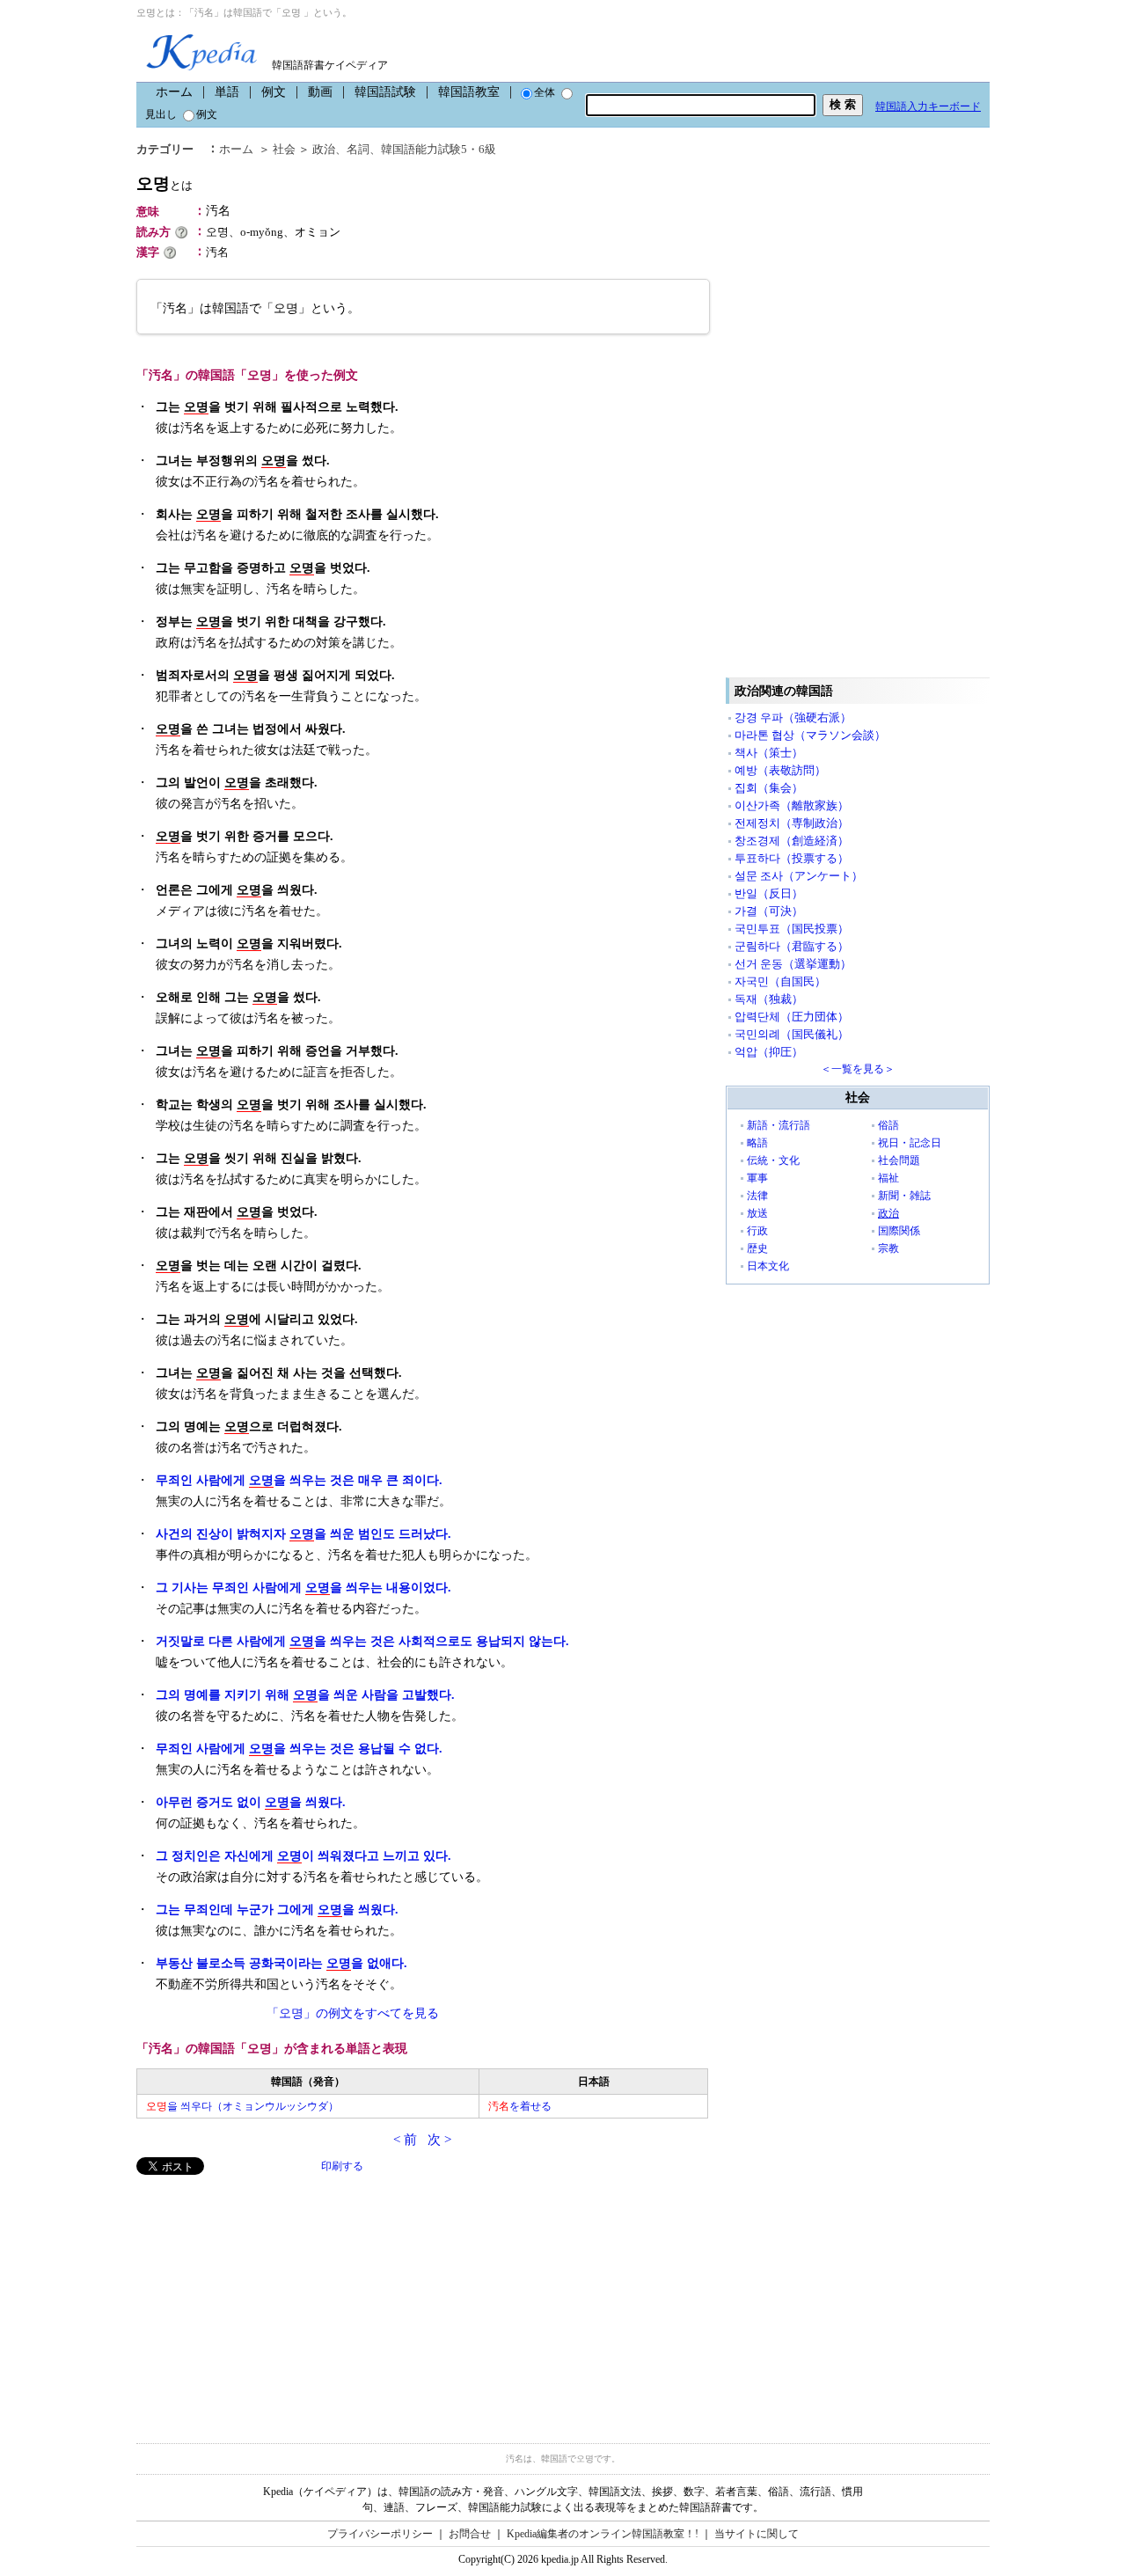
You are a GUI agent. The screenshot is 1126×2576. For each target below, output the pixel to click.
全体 (545, 92)
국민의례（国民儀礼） (792, 1034)
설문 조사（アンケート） (799, 876)
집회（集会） (769, 788)
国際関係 (899, 1231)
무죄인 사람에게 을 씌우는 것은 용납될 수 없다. (299, 1749)
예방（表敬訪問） (780, 770)
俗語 (888, 1125)
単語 (227, 92)
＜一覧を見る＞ (858, 1069)
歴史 (757, 1248)
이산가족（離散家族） (792, 805)
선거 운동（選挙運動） (793, 964)
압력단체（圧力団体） (792, 1017)
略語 (757, 1143)
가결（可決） (769, 911)
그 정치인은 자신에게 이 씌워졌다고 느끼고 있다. (303, 1856)
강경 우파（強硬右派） (793, 717)
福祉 (888, 1178)
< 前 (405, 2140)
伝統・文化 (773, 1160)
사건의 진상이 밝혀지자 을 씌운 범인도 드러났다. (303, 1534)
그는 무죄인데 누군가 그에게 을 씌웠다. (277, 1910)
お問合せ (470, 2534)
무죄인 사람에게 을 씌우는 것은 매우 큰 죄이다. (299, 1480)
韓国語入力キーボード (928, 106)
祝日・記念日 (910, 1143)
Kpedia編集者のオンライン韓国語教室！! (603, 2534)
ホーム (174, 92)
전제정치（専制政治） (792, 823)
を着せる (520, 2106)
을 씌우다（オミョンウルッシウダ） (242, 2106)
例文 (274, 92)
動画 (320, 92)
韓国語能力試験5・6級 (439, 149)
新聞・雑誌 (904, 1196)
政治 (324, 149)
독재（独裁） (769, 999)
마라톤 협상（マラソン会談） (810, 735)
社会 (284, 149)
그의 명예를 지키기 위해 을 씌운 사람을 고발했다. (305, 1695)
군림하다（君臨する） (792, 946)
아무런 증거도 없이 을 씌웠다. (251, 1802)
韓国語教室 (469, 92)
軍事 (757, 1178)
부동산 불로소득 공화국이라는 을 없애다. (281, 1963)
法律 (757, 1196)
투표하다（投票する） (792, 858)
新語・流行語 (779, 1125)
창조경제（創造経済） (792, 841)
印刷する (342, 2166)
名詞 (358, 149)
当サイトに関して (757, 2534)
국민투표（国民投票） (792, 929)
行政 (757, 1231)
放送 (757, 1213)
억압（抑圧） (769, 1052)
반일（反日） (769, 893)
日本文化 (768, 1266)
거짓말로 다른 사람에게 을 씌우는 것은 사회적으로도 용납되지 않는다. (362, 1641)
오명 (165, 183)
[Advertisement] (268, 2298)
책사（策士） (769, 753)
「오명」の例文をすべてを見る (353, 2013)
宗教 (888, 1248)
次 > (439, 2140)
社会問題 (899, 1160)
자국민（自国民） (780, 981)
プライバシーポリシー (380, 2534)
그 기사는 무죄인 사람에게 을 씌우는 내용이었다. (303, 1588)
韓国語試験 (385, 92)
